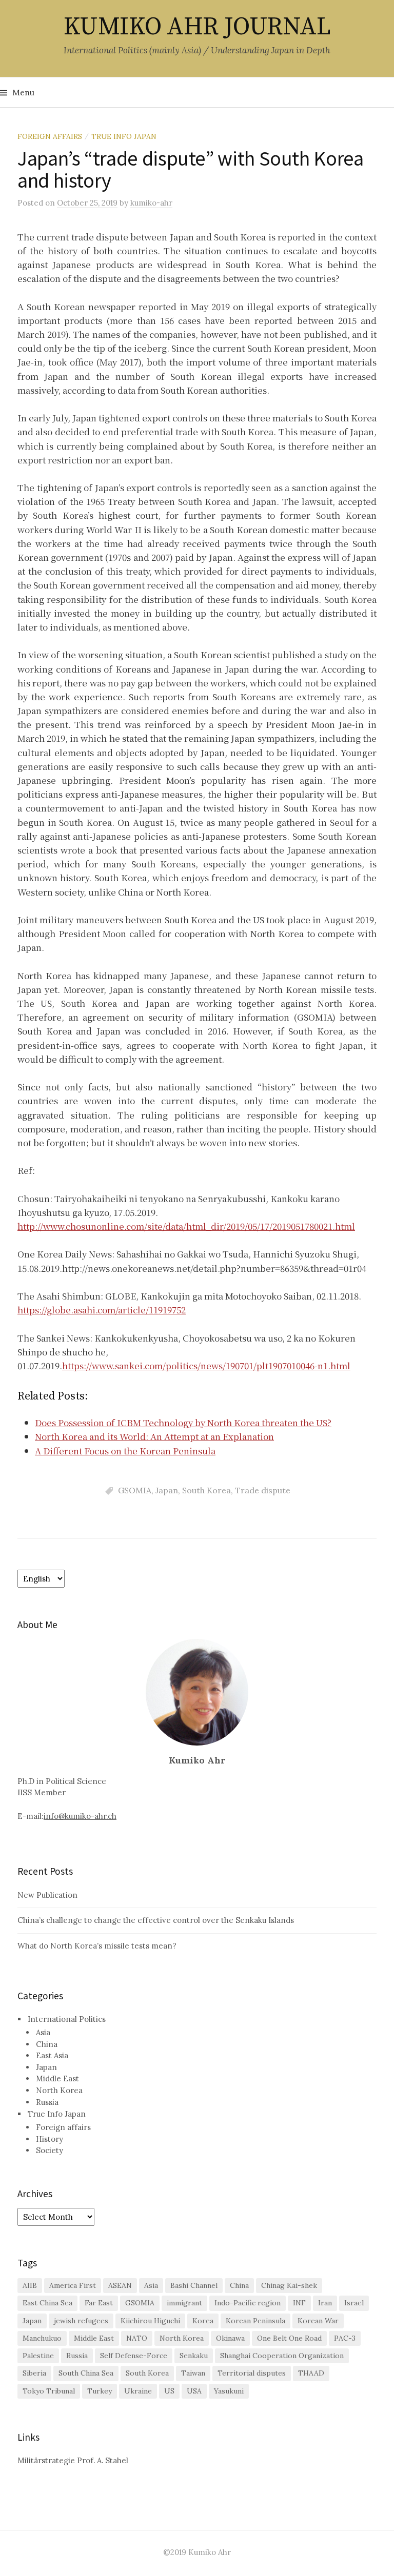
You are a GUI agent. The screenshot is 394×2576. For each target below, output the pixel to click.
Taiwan (193, 2373)
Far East (99, 2303)
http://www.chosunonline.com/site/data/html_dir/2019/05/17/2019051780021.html (186, 1226)
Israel (354, 2303)
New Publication (47, 1895)
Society (50, 2150)
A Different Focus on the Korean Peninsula (125, 1451)
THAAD (311, 2373)
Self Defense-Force (134, 2356)
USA (194, 2391)
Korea (203, 2321)
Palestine (38, 2356)
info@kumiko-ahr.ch (80, 1816)
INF (299, 2303)
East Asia (52, 2055)
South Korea (206, 1490)
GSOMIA (135, 1490)
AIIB (30, 2285)
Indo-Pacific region (248, 2303)
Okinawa (230, 2338)
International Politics (67, 2019)
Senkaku (194, 2356)
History (50, 2139)
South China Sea (86, 2373)
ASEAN (120, 2285)
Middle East (57, 2078)
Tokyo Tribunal (49, 2391)
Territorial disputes (252, 2373)
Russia (47, 2102)
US (169, 2391)
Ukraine (138, 2391)
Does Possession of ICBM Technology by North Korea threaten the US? (183, 1422)
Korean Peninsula (255, 2321)
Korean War (318, 2321)
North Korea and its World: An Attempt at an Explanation (154, 1436)
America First (73, 2285)
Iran (325, 2303)
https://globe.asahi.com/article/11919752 (102, 1310)
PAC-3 (345, 2338)
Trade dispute (263, 1490)
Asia (43, 2032)
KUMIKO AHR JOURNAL (197, 27)
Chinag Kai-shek (289, 2285)
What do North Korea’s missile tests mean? (97, 1946)
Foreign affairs (50, 136)
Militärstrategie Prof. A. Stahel (73, 2460)
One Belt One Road (289, 2338)
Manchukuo (42, 2338)
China (47, 2044)
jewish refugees (81, 2321)
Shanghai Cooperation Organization (282, 2356)
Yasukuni (229, 2391)
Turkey (100, 2391)
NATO (137, 2338)
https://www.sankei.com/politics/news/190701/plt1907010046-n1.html (206, 1365)
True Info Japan (124, 136)
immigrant (184, 2303)
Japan (167, 1490)
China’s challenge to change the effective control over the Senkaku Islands (156, 1920)
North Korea (59, 2090)
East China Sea (47, 2303)
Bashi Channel (194, 2285)
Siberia (34, 2373)
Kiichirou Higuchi (150, 2321)
